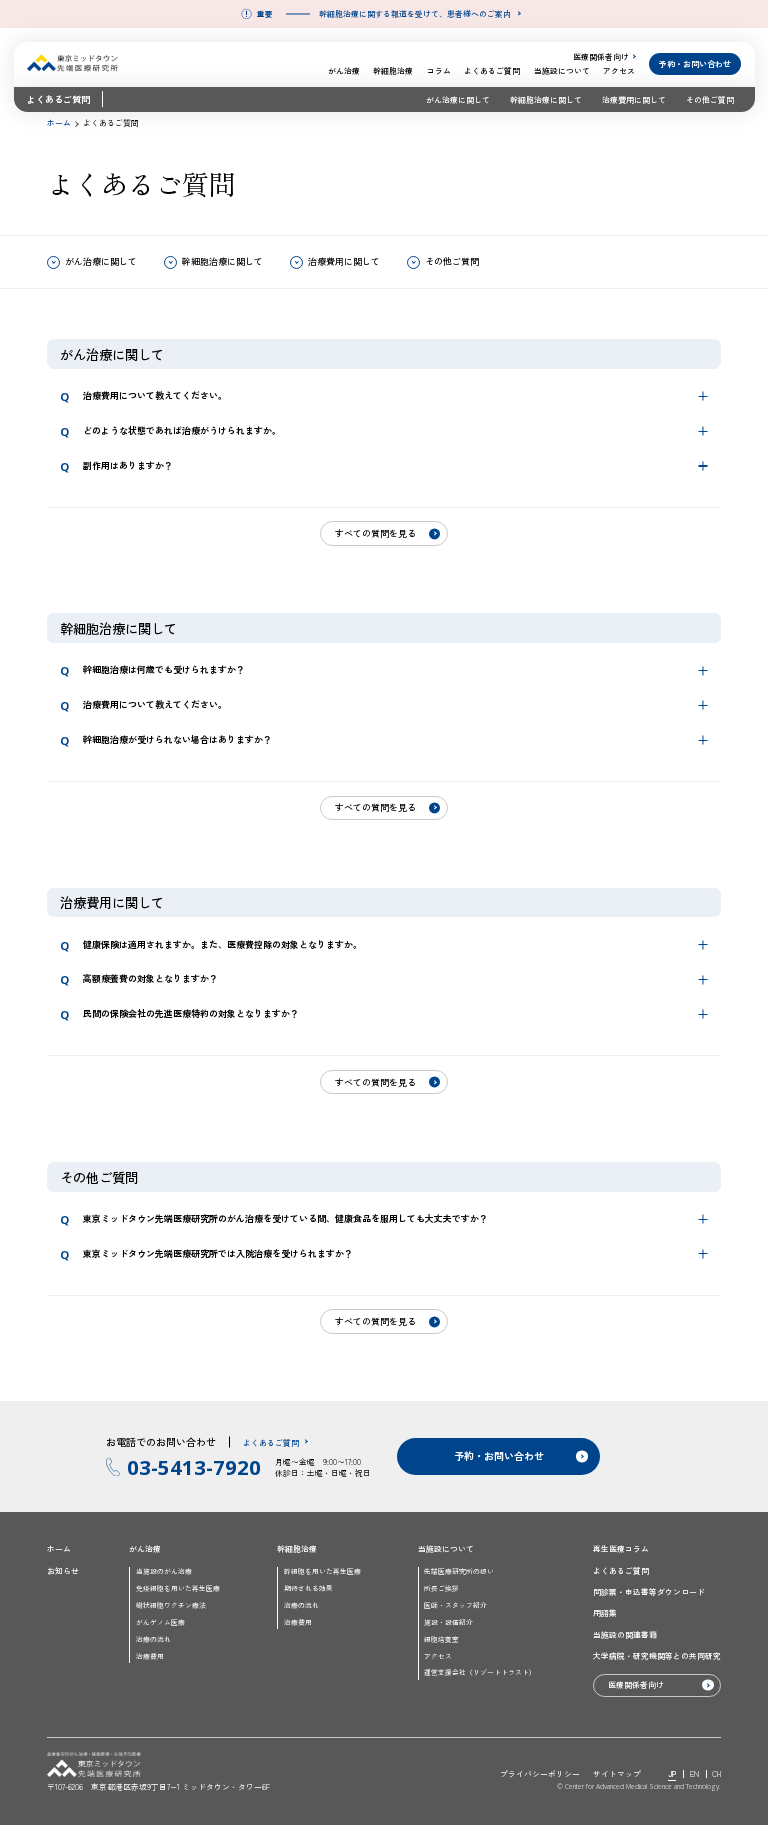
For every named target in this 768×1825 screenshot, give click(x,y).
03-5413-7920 (194, 1467)
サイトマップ (617, 1773)
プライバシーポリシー (540, 1773)
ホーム (59, 122)
